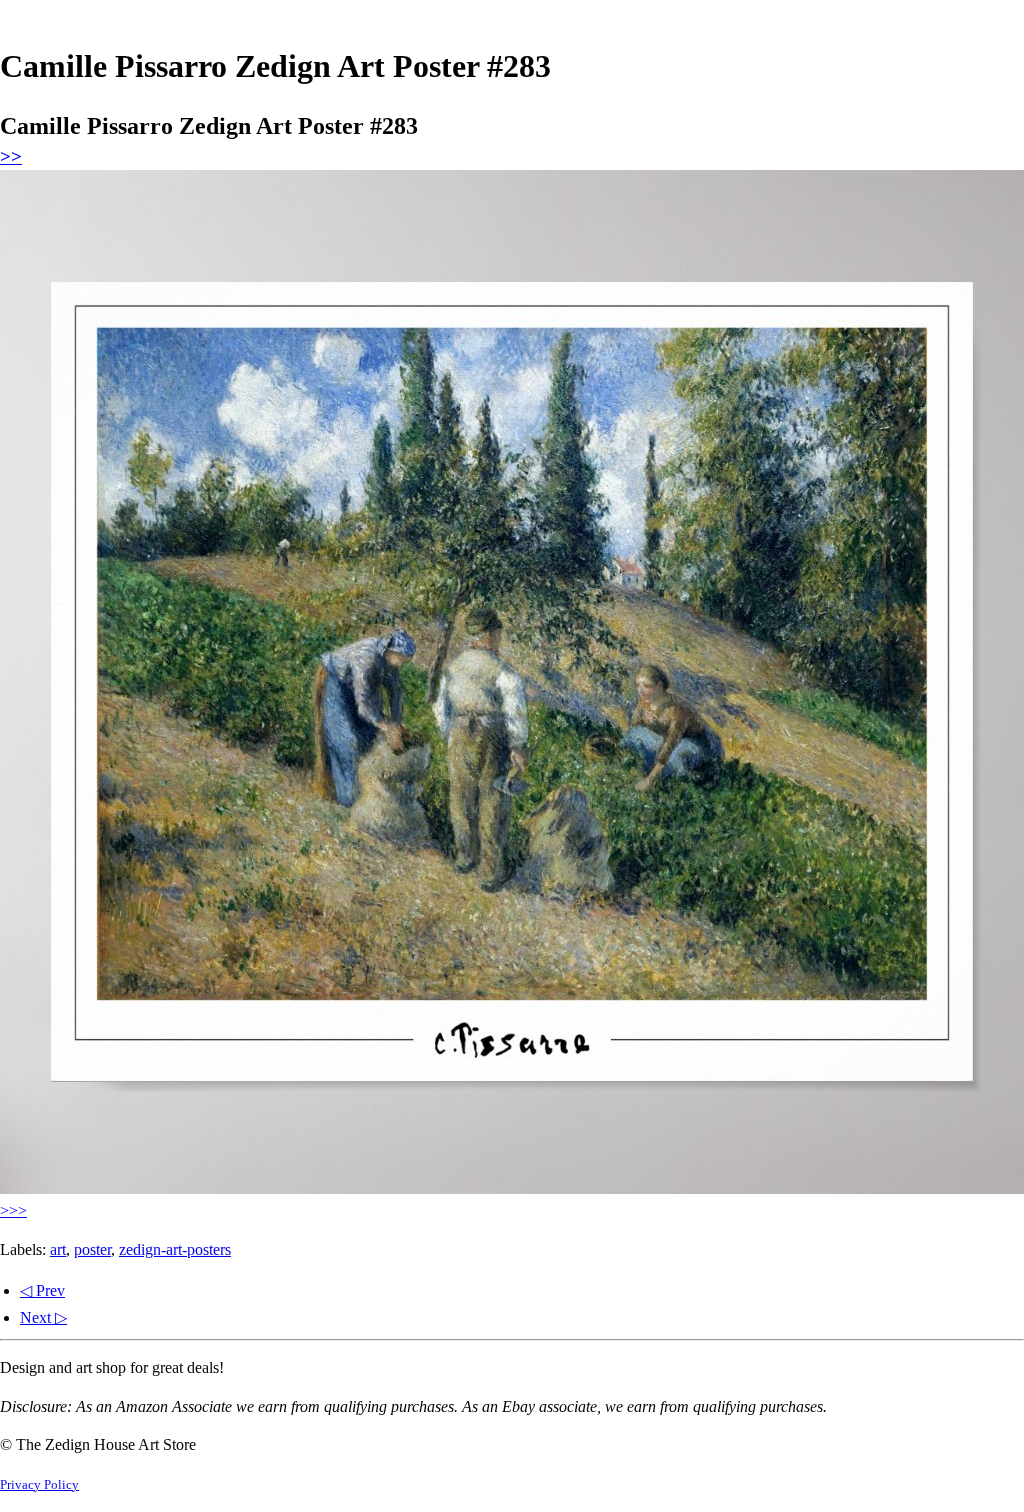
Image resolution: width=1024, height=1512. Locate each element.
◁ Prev (42, 1290)
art (58, 1249)
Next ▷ (43, 1317)
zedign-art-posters (175, 1249)
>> (11, 156)
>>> (13, 1210)
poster (92, 1249)
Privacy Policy (39, 1485)
